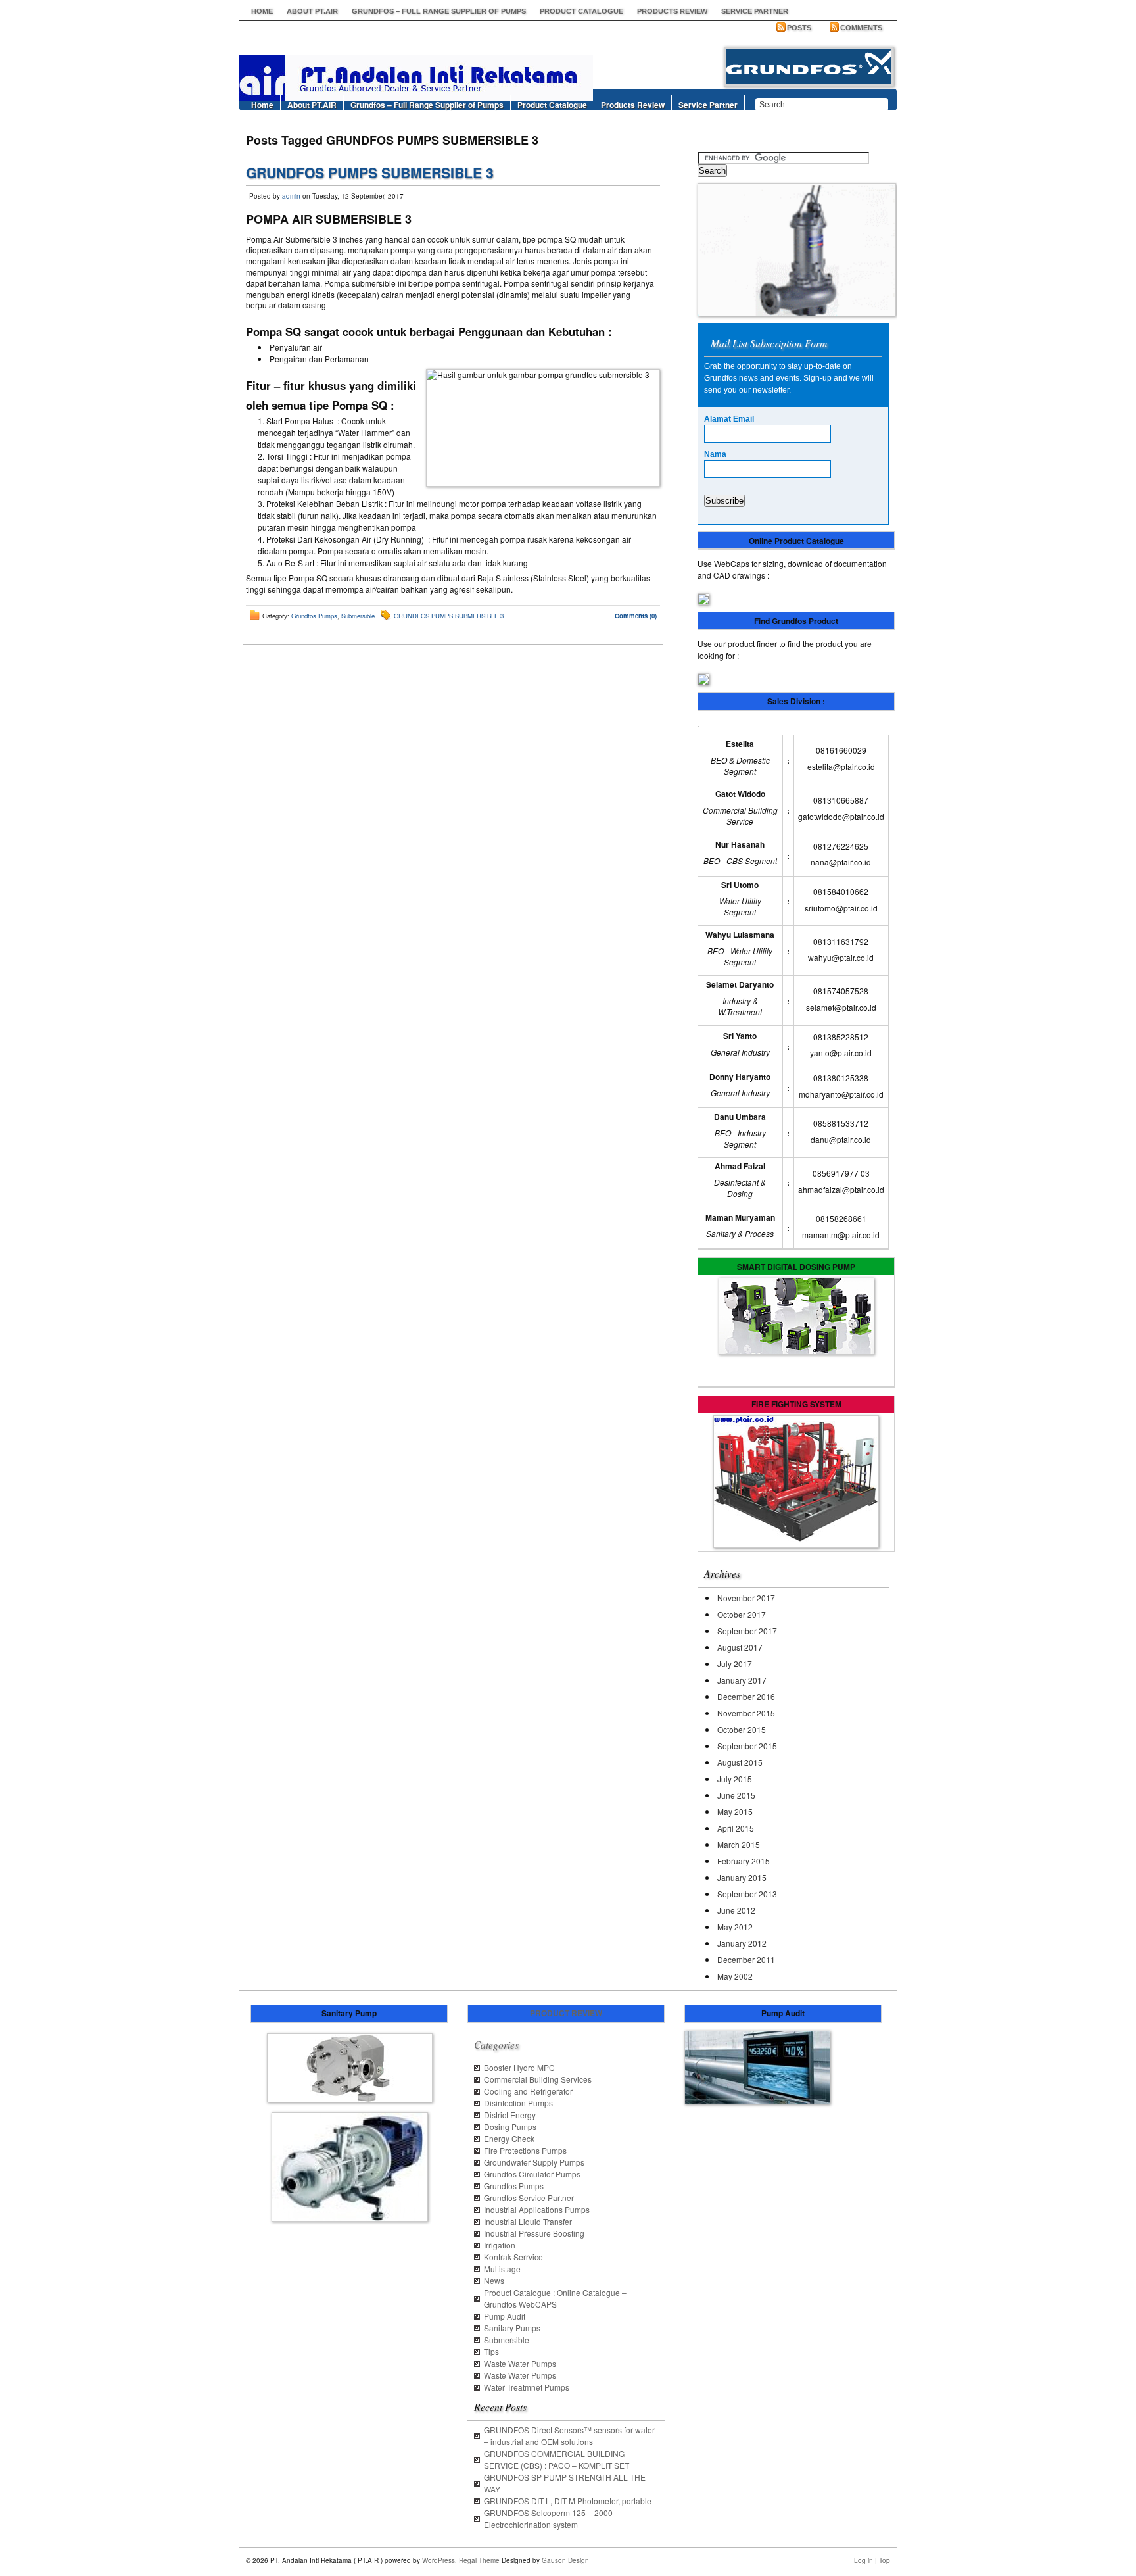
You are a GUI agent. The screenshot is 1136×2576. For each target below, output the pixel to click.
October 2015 (742, 1729)
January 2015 (742, 1877)
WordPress (438, 2560)
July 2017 (735, 1664)
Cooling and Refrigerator (528, 2091)
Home (262, 11)
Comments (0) (636, 616)
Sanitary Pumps (512, 2328)
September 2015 (747, 1746)
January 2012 (742, 1943)
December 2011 (746, 1959)
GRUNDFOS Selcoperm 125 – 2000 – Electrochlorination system (552, 2518)
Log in (864, 2560)
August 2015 (740, 1762)
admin (291, 196)
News (494, 2280)
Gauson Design (565, 2560)
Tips (491, 2351)
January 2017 (742, 1680)
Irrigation (500, 2245)
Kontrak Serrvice (513, 2257)
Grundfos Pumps (314, 616)
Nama (715, 454)
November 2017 (746, 1598)
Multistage (502, 2269)
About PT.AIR (312, 11)
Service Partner (755, 11)
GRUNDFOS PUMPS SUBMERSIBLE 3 (370, 172)
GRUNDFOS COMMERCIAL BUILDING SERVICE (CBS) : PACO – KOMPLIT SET (556, 2459)
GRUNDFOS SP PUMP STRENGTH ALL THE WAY (565, 2483)
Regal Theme (479, 2560)
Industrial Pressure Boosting (534, 2233)
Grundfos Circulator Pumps (532, 2174)
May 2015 (735, 1811)
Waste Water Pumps (520, 2363)
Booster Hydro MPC (519, 2067)
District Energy (510, 2115)
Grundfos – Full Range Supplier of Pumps (439, 11)
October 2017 (742, 1614)
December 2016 (746, 1696)
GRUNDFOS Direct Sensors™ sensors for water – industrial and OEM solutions (569, 2436)
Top (885, 2560)
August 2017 (740, 1647)
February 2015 (744, 1861)
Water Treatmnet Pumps (527, 2387)
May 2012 (735, 1927)
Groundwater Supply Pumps (534, 2162)
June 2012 (736, 1910)
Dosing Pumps (510, 2126)
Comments (861, 28)
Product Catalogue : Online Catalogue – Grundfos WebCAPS (555, 2298)
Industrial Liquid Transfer (528, 2221)
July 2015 (735, 1779)
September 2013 (747, 1894)
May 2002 (735, 1976)
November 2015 (746, 1713)
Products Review (672, 11)
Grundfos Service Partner (529, 2198)
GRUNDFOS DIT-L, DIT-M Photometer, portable (568, 2501)
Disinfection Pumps (518, 2103)
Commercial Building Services (538, 2079)
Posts (799, 28)
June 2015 (736, 1795)
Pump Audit (505, 2316)
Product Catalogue (581, 11)
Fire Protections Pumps (525, 2150)
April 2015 (736, 1828)
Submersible (358, 616)
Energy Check (509, 2138)
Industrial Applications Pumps (537, 2209)
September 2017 (747, 1631)
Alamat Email (729, 419)
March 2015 (739, 1844)
